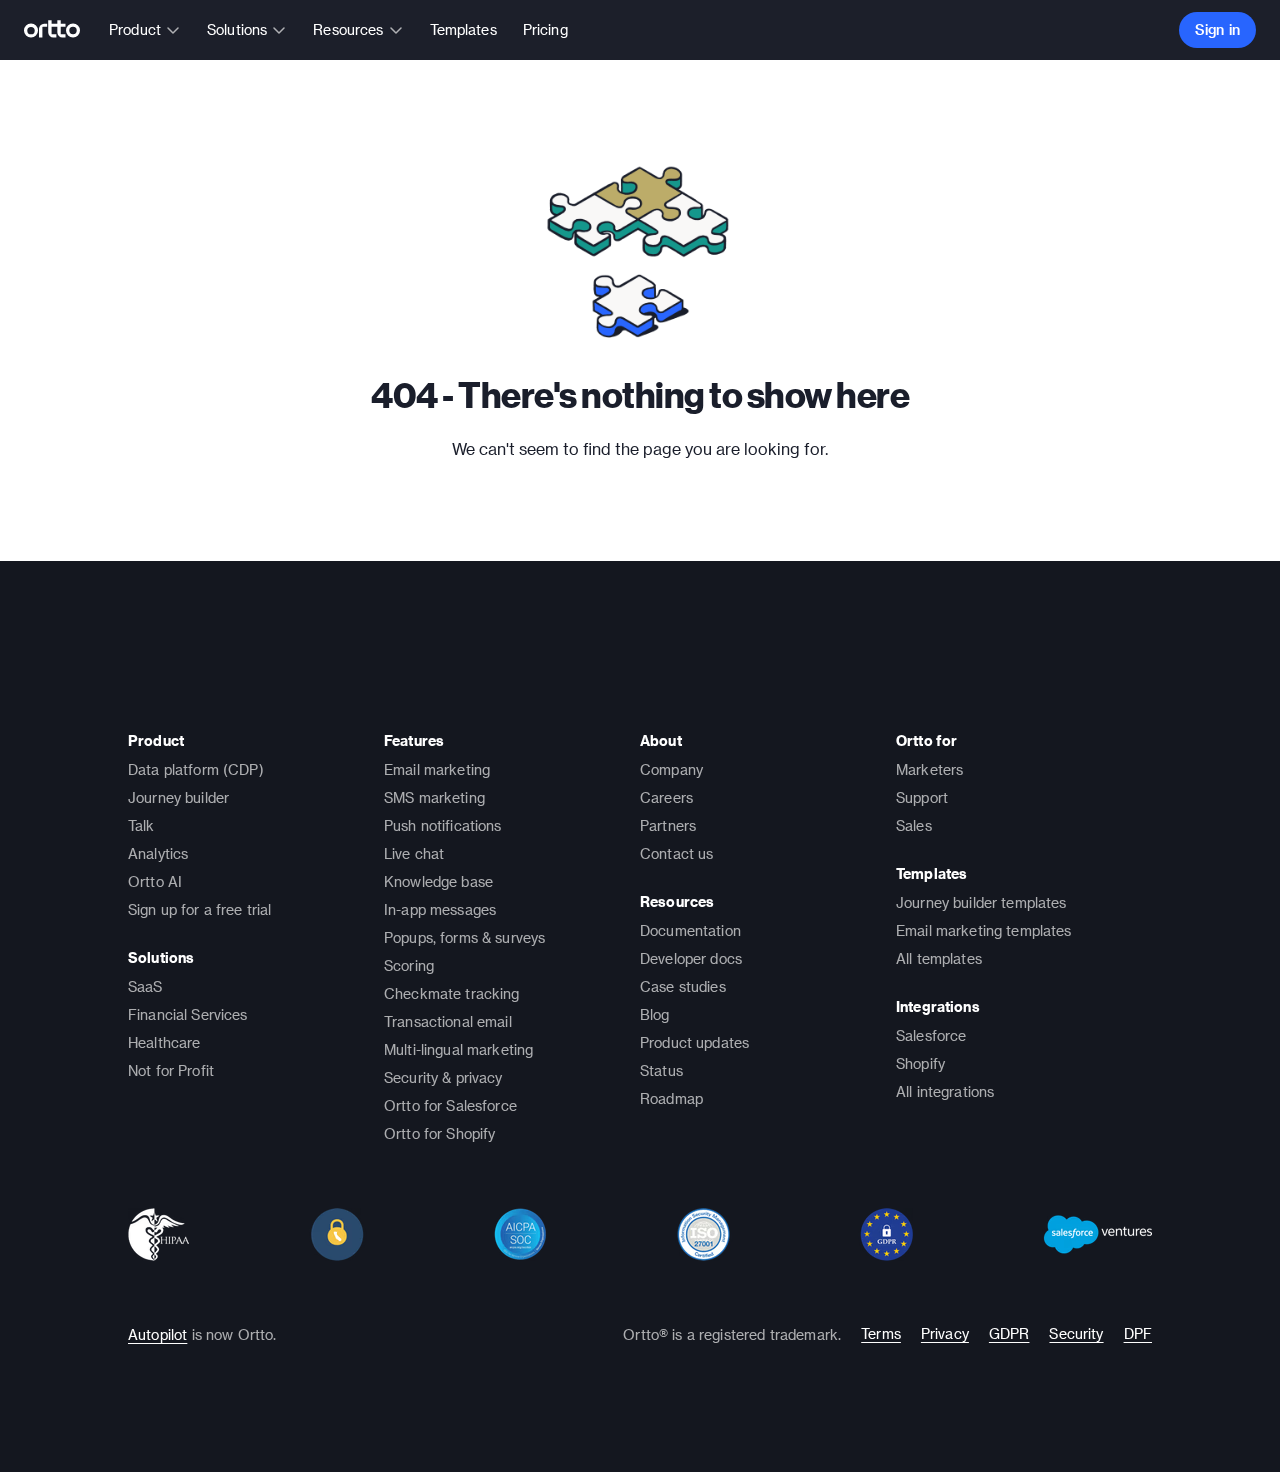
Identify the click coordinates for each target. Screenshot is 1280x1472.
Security (1076, 1333)
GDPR (1009, 1333)
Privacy (945, 1333)
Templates (463, 29)
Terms (881, 1333)
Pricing (545, 29)
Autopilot (157, 1334)
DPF (1138, 1333)
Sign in (1217, 29)
